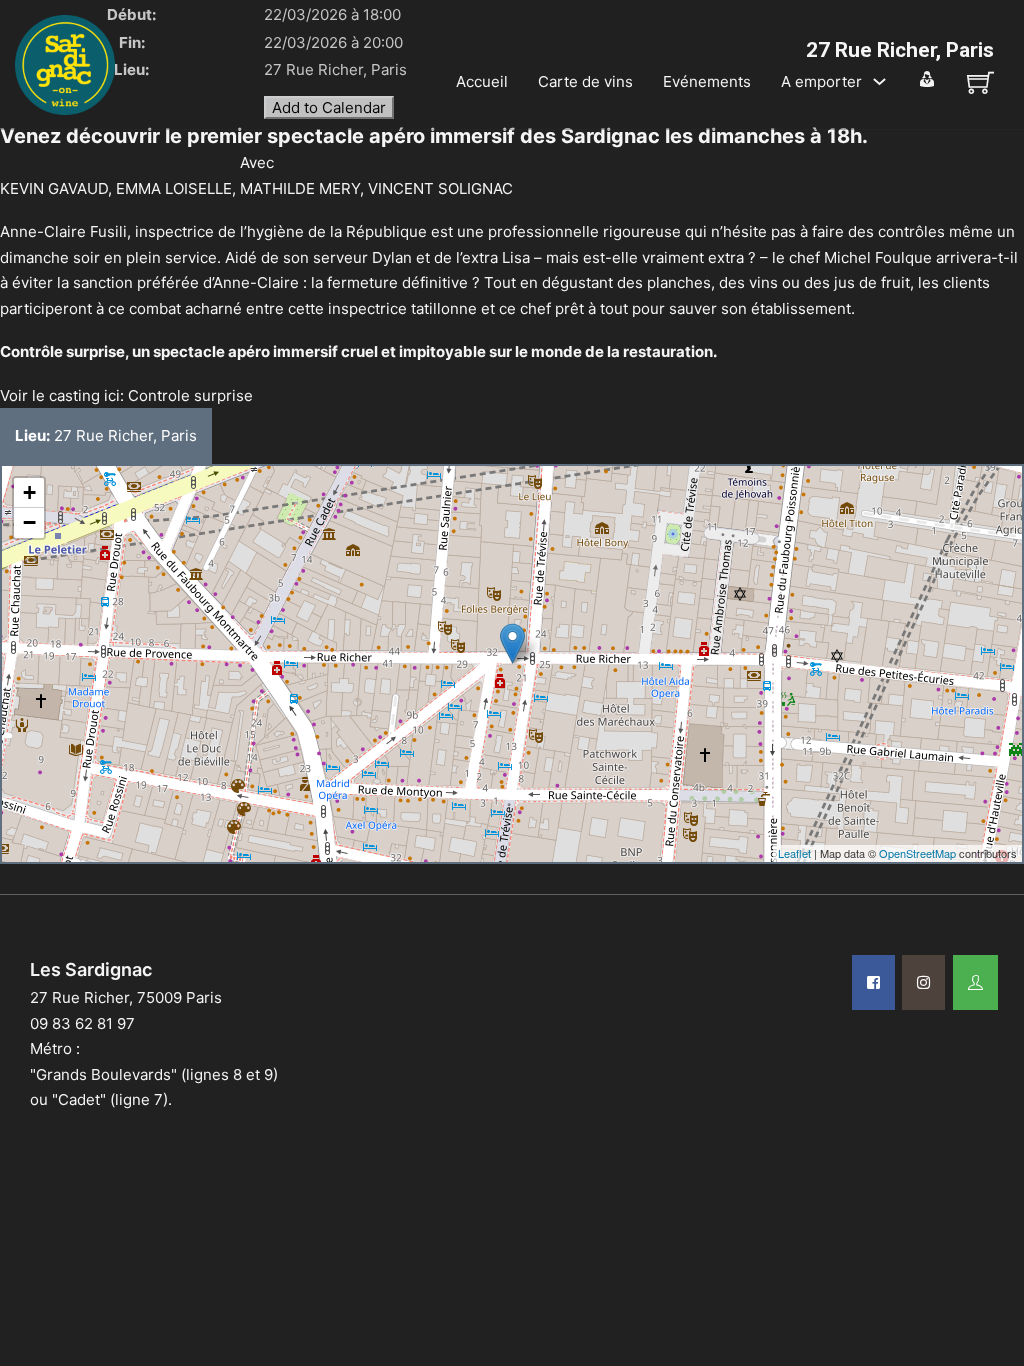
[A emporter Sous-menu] (879, 81)
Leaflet (794, 853)
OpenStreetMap (917, 853)
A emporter (821, 81)
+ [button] (29, 492)
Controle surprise (190, 395)
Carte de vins (585, 81)
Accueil (482, 81)
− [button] (29, 522)
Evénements (707, 81)
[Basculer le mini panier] (980, 82)
